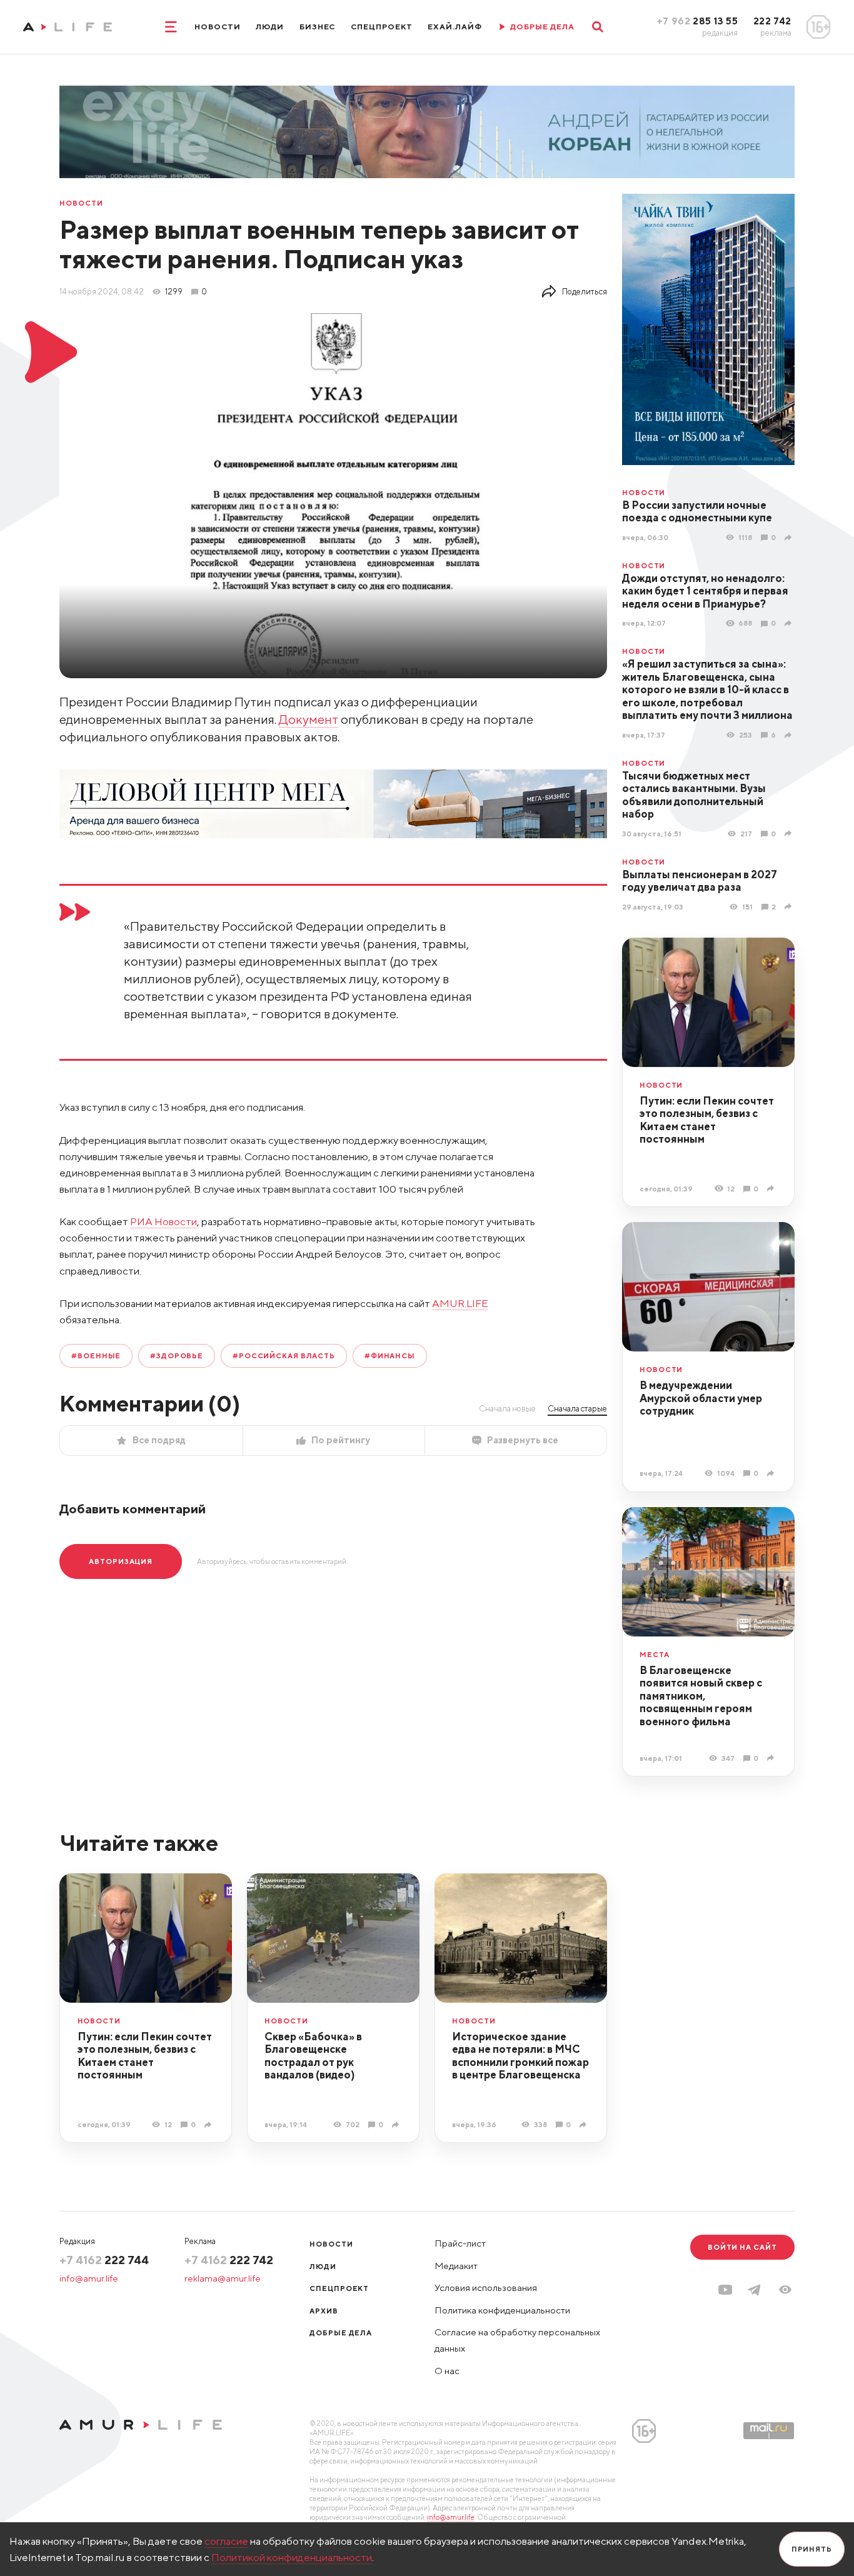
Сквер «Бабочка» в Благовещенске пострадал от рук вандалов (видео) (313, 2056)
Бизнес (318, 27)
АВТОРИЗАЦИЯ (121, 1561)
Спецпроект (382, 27)
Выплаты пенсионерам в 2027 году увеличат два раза (700, 881)
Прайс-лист (460, 2243)
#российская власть (284, 1356)
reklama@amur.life (223, 2278)
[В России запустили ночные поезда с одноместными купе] (790, 537)
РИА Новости (163, 1221)
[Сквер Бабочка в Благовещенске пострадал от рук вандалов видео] (397, 2124)
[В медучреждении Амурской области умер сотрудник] (772, 1473)
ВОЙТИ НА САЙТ (742, 2247)
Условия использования (486, 2288)
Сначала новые (507, 1408)
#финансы (390, 1356)
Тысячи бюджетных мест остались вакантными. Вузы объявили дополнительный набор (694, 795)
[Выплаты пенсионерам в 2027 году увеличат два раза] (790, 906)
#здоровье (177, 1356)
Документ (309, 719)
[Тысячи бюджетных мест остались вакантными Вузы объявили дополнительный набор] (790, 833)
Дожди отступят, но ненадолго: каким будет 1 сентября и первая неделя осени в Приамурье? (705, 591)
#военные (96, 1356)
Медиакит (456, 2266)
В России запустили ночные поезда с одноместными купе (697, 512)
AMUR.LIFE (460, 1303)
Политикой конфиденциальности (292, 2557)
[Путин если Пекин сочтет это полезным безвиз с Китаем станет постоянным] (772, 1188)
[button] (785, 2290)
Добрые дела (341, 2333)
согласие (226, 2541)
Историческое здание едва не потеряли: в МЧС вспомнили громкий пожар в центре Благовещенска (520, 2056)
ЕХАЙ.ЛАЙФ (455, 27)
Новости (218, 27)
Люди (270, 27)
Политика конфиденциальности (502, 2310)
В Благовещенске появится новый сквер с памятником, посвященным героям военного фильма (701, 1696)
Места (655, 1654)
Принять (812, 2549)
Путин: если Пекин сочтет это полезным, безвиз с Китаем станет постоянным (707, 1120)
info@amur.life (89, 2278)
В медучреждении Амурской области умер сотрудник (701, 1398)
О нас (447, 2371)
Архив (324, 2311)
